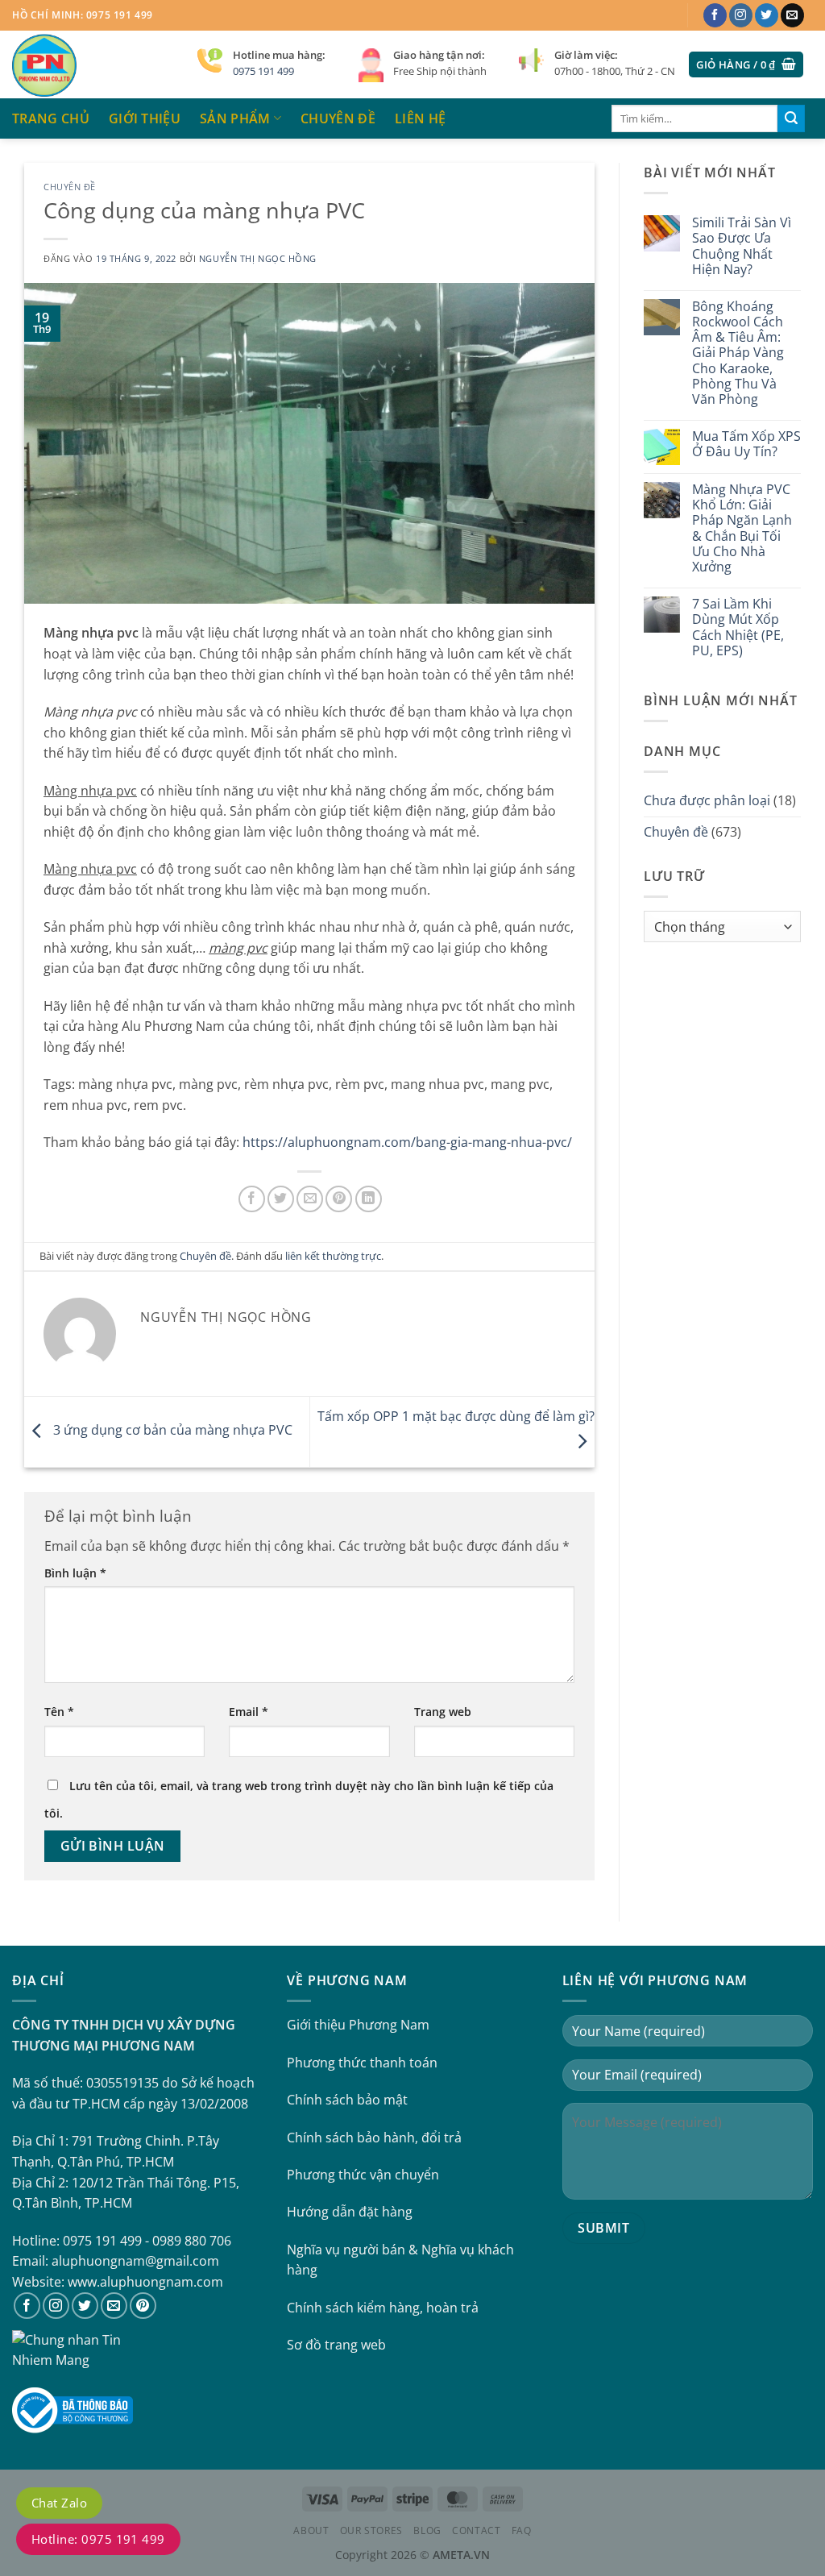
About (311, 2530)
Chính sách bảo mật (347, 2100)
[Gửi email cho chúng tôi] (792, 15)
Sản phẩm (235, 118)
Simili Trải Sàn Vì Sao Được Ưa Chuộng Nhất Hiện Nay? (742, 246)
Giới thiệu (145, 118)
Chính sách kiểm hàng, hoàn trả (383, 2308)
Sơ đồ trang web (336, 2345)
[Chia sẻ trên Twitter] (281, 1199)
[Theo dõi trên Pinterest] (143, 2306)
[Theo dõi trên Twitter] (767, 15)
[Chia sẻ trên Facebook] (252, 1199)
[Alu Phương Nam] (93, 64)
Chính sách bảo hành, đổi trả (374, 2138)
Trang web (443, 1712)
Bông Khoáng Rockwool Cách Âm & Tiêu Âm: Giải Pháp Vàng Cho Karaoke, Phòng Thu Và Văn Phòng (738, 353)
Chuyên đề (338, 118)
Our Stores (371, 2530)
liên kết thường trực (333, 1256)
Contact (476, 2530)
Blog (427, 2530)
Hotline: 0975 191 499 (98, 2539)
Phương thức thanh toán (362, 2063)
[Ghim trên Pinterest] (339, 1199)
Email (249, 1712)
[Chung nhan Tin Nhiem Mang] (73, 2349)
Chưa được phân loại (707, 800)
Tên (59, 1712)
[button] (746, 65)
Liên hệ (420, 118)
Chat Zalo (59, 2503)
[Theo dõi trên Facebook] (715, 15)
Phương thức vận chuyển (363, 2175)
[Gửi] (791, 118)
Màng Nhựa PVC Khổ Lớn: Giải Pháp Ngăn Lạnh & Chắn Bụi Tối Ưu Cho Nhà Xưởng (742, 528)
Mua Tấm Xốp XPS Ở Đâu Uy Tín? (746, 444)
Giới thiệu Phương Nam (358, 2025)
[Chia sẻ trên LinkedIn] (369, 1199)
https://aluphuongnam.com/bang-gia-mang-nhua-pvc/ (407, 1142)
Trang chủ (51, 118)
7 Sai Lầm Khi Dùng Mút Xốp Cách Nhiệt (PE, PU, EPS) (738, 627)
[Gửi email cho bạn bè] (310, 1199)
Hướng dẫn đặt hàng (350, 2212)
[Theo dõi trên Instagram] (741, 15)
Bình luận (75, 1573)
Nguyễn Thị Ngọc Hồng (258, 258)
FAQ (522, 2530)
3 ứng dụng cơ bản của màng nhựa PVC (171, 1431)
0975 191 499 (263, 71)
